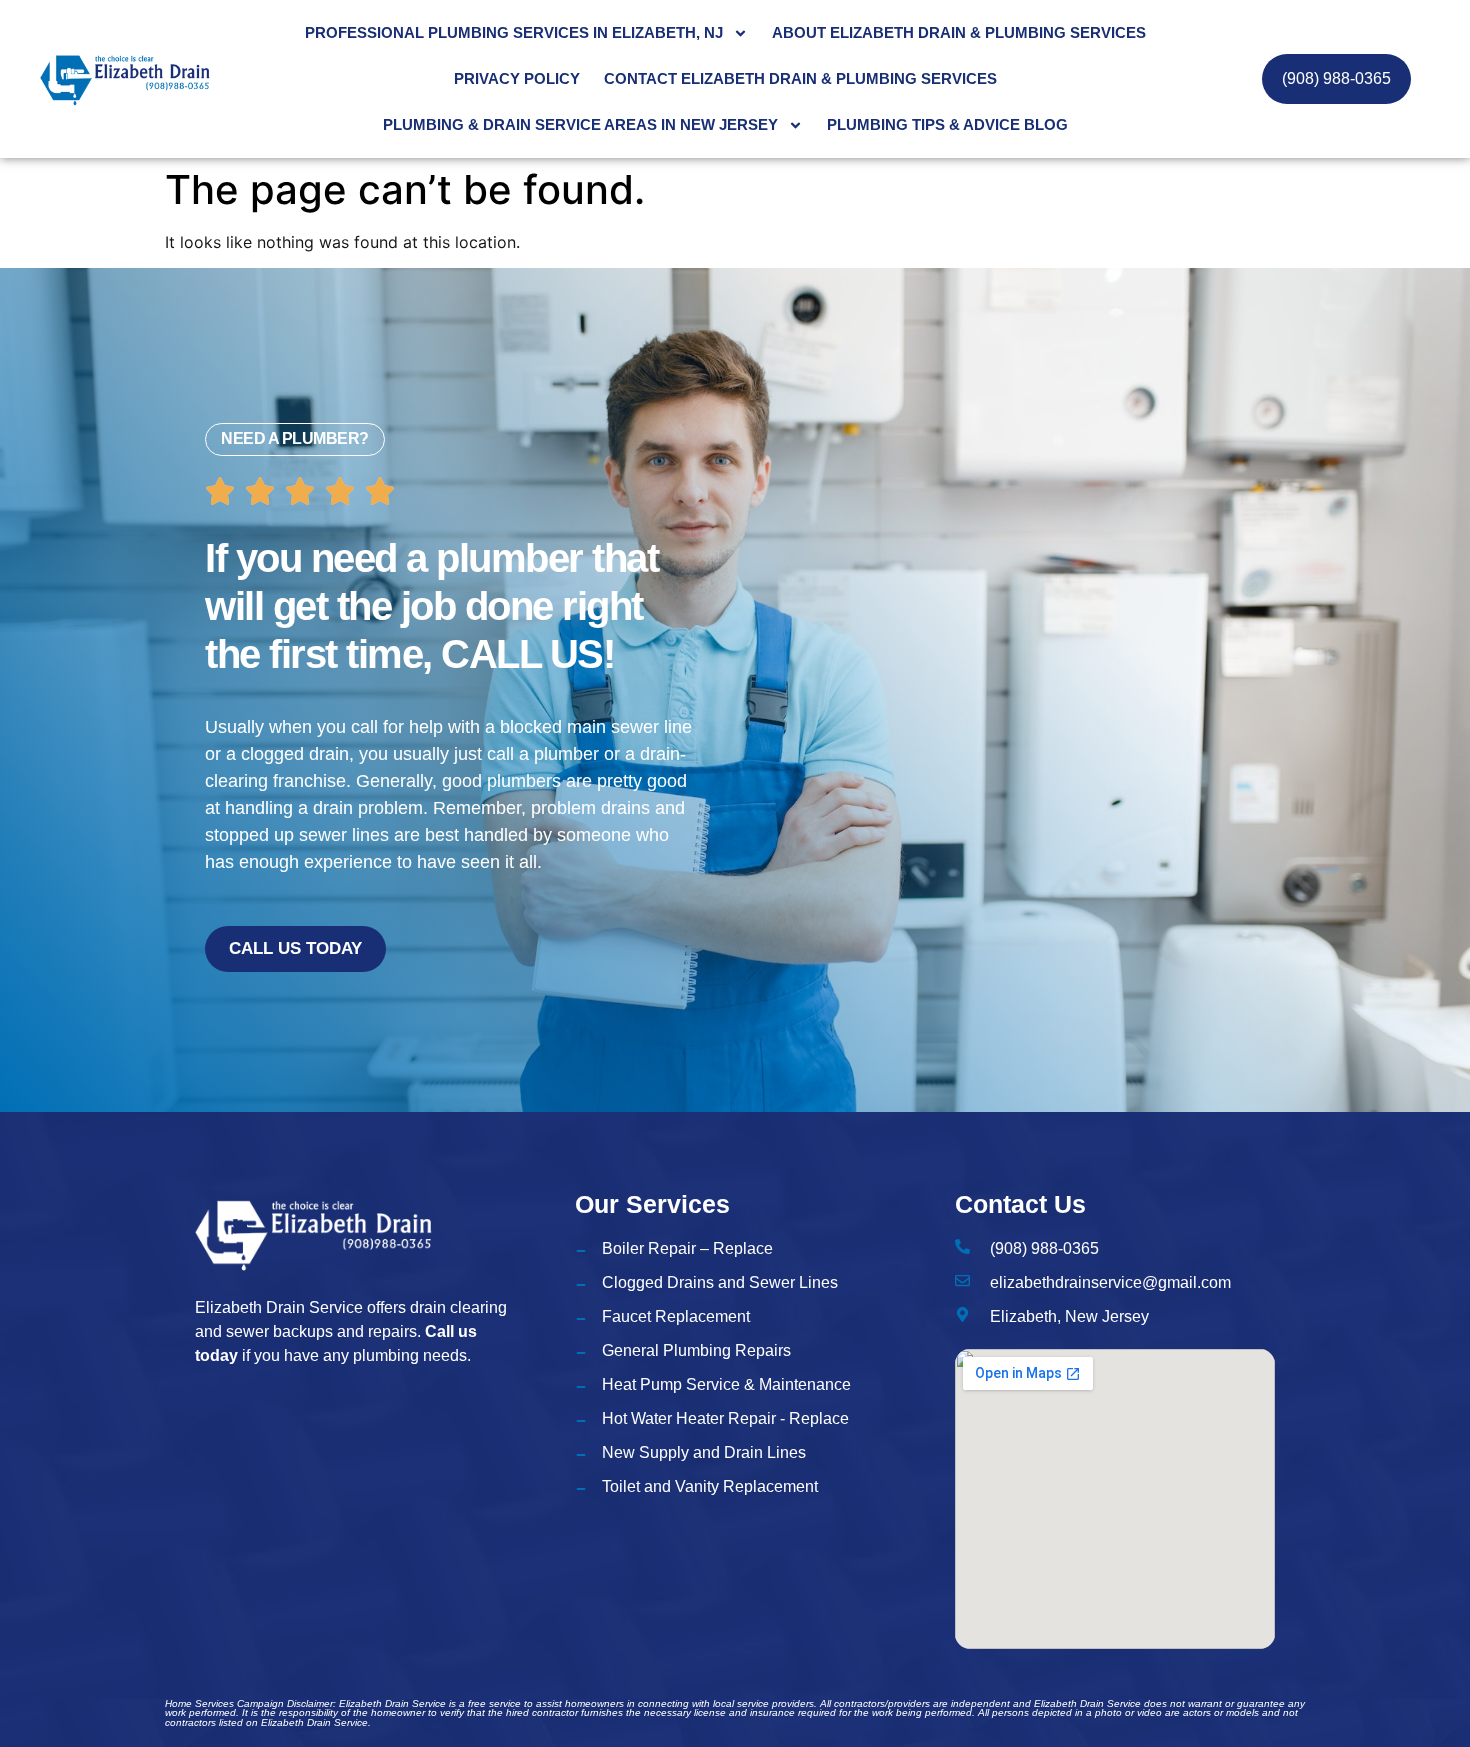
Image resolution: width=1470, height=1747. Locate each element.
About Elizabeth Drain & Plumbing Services (959, 32)
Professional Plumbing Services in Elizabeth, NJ (514, 32)
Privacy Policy (517, 78)
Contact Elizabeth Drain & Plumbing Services (800, 78)
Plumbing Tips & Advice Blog (947, 124)
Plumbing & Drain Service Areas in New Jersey (580, 124)
